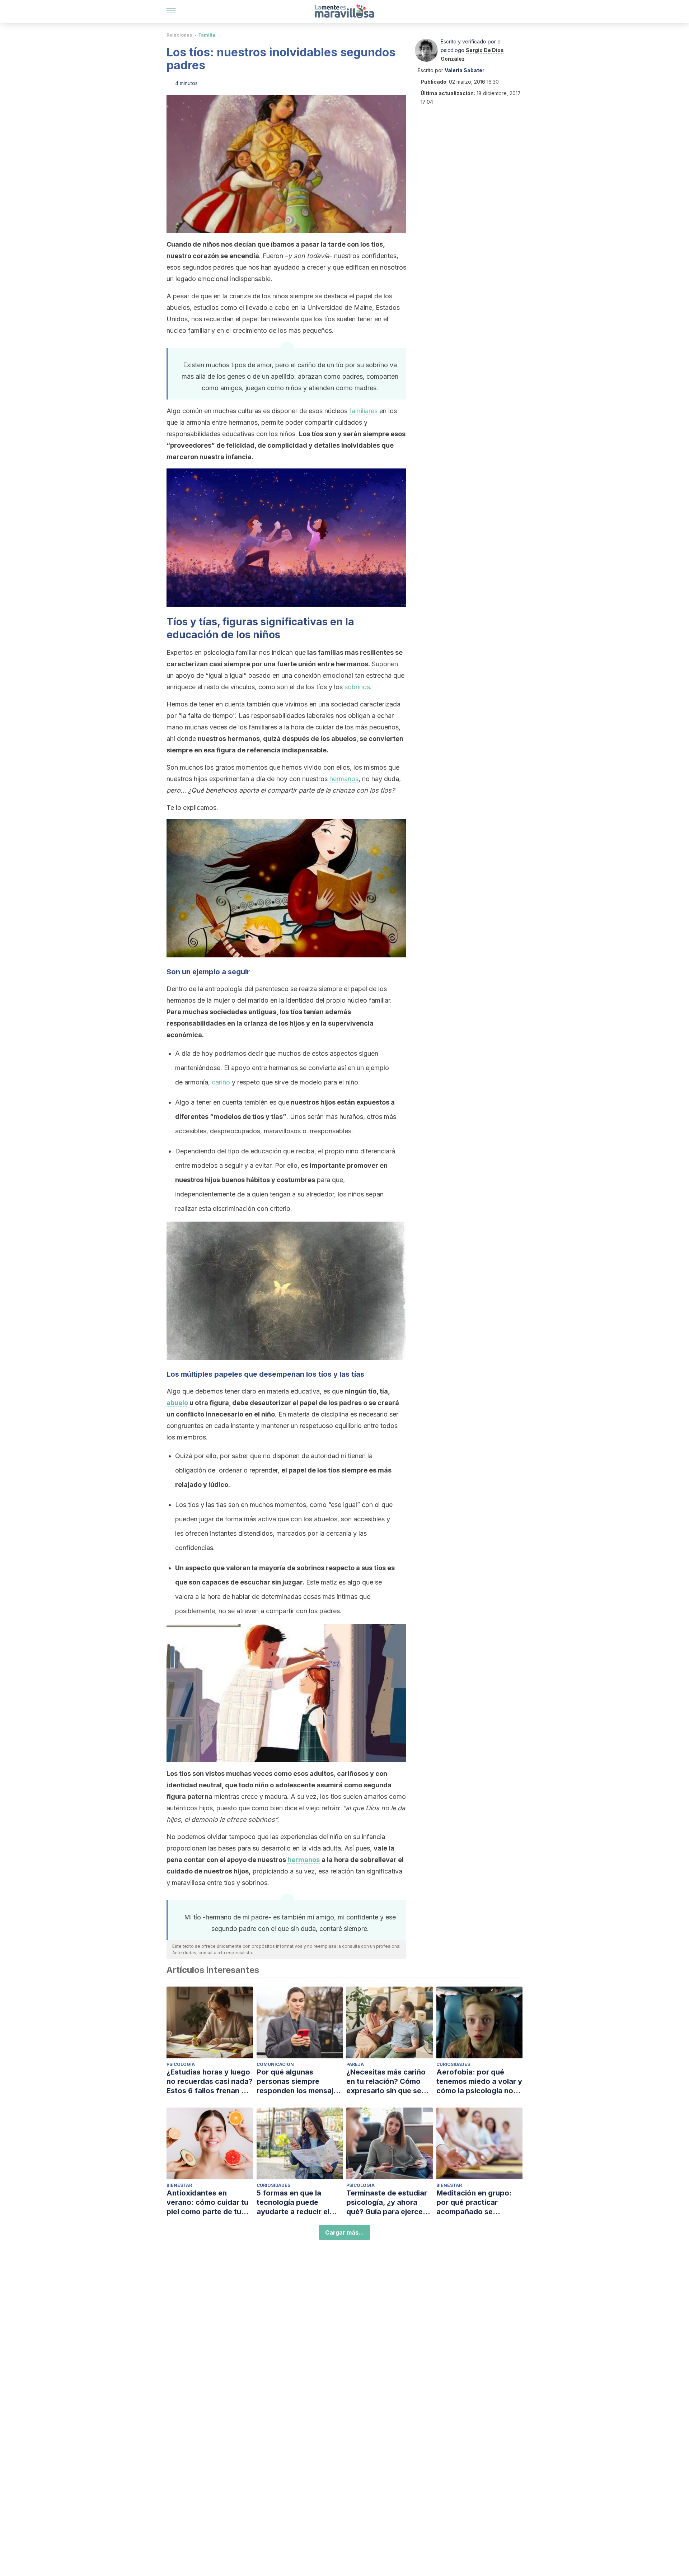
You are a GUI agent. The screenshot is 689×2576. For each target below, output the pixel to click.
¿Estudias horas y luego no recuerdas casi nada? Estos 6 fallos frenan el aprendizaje (210, 2082)
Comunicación (275, 2064)
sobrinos (357, 687)
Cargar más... (344, 2232)
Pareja (355, 2064)
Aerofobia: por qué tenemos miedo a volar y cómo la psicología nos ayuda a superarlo (479, 2082)
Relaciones (179, 35)
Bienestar (179, 2185)
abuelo (177, 1403)
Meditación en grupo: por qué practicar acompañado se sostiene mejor (474, 2202)
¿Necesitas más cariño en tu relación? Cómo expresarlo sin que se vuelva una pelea (386, 2082)
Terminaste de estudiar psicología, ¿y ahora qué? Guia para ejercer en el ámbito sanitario (387, 2202)
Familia (207, 35)
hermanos (344, 779)
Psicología (181, 2064)
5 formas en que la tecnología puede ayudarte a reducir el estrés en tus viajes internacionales (293, 2202)
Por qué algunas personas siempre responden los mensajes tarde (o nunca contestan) (299, 2082)
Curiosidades (453, 2064)
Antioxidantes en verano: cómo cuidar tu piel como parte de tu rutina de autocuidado (207, 2202)
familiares (363, 411)
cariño (221, 1082)
